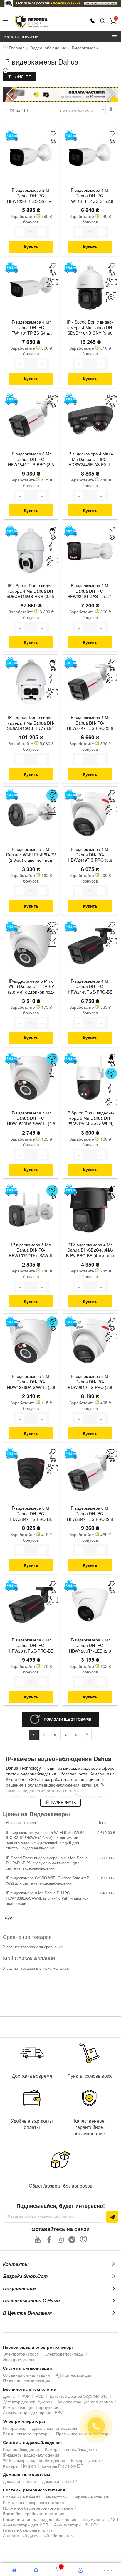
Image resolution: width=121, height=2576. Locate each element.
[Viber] (84, 2239)
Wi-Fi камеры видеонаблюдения (34, 2460)
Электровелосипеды (64, 2354)
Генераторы (15, 2428)
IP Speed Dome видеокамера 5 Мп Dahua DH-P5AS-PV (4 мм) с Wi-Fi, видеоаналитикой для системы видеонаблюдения (90, 1119)
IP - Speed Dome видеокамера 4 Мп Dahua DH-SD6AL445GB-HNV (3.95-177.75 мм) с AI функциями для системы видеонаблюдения (31, 723)
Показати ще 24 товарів (68, 1719)
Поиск (103, 21)
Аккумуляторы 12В (100, 2519)
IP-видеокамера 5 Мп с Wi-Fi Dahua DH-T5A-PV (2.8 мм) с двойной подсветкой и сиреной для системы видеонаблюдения (31, 987)
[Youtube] (38, 2239)
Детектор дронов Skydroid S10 (79, 2396)
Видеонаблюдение (48, 48)
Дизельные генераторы (54, 2428)
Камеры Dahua (85, 2460)
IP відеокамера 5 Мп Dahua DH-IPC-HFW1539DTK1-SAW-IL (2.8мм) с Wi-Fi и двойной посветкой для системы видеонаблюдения (31, 1251)
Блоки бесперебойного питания (34, 2513)
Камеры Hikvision (19, 2466)
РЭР (26, 2396)
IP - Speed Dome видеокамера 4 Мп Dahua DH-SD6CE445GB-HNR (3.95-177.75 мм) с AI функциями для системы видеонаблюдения (31, 592)
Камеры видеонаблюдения (71, 2449)
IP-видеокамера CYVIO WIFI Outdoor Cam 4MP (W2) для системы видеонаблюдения (48, 1880)
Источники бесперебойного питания (38, 2508)
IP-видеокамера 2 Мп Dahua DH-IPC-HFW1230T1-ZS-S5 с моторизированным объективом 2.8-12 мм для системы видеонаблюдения (31, 196)
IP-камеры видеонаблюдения (31, 2455)
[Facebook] (49, 2239)
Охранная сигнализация (26, 2375)
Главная (17, 48)
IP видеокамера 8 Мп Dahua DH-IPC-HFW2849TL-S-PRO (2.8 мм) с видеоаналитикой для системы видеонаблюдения (90, 1514)
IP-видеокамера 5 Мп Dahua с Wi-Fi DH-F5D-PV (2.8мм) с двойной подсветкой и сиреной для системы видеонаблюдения (31, 855)
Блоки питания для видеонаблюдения (40, 2519)
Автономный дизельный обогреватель (40, 2535)
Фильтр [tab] (23, 77)
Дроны (9, 2396)
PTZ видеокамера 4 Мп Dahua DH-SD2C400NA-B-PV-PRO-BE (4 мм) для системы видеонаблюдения (90, 1251)
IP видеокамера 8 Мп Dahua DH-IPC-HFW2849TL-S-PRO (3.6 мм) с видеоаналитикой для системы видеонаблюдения (31, 460)
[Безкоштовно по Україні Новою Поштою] (11, 135)
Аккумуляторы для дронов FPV (33, 2412)
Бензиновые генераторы (27, 2434)
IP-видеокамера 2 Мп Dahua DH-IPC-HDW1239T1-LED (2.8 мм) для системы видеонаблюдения (90, 1646)
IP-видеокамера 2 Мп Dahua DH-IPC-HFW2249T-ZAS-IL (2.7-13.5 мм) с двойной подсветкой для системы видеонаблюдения (90, 592)
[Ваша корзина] (113, 21)
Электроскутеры (19, 2359)
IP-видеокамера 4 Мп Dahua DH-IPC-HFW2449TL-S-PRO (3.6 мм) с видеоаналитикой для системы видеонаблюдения (90, 723)
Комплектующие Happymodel (31, 2407)
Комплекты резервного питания (33, 2502)
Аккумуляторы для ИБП (26, 2525)
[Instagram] (61, 2239)
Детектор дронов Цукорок (27, 2402)
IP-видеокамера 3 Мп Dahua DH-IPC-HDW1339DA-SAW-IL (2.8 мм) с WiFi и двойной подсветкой (31, 1382)
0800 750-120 (93, 21)
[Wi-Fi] (111, 1074)
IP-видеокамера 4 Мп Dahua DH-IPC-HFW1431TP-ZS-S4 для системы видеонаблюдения (31, 328)
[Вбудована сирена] (52, 810)
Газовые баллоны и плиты (28, 2530)
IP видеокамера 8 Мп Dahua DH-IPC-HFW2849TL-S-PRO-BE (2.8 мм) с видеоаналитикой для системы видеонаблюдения (31, 1646)
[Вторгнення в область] (52, 283)
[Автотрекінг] (111, 297)
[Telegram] (72, 2239)
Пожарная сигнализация (27, 2380)
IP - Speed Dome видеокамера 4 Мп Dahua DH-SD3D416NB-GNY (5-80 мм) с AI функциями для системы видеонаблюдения (90, 328)
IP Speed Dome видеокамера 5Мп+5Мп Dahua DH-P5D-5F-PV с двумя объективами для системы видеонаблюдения (47, 1863)
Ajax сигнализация (74, 2375)
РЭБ (40, 2396)
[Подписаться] (112, 2217)
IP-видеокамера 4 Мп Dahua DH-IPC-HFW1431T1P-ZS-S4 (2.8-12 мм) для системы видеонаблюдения (90, 196)
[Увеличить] (42, 232)
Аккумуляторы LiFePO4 (77, 2525)
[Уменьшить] (20, 232)
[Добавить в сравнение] (53, 142)
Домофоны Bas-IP (59, 2481)
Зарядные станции (91, 2497)
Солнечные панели (22, 2497)
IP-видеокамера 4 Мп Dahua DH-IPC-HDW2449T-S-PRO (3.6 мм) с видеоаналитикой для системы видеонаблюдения (90, 855)
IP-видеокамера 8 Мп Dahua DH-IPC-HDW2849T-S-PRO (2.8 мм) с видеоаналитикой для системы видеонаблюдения (90, 1382)
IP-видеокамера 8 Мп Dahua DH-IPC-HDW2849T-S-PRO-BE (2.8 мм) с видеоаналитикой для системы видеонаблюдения (31, 1514)
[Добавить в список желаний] (53, 133)
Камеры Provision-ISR (63, 2466)
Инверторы (57, 2497)
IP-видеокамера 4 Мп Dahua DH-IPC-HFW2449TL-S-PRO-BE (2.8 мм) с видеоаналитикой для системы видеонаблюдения (90, 987)
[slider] (60, 3)
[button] (111, 94)
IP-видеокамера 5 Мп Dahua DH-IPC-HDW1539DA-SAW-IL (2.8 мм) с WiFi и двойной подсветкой (31, 1119)
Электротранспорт (21, 2354)
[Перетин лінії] (52, 546)
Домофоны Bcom (20, 2481)
